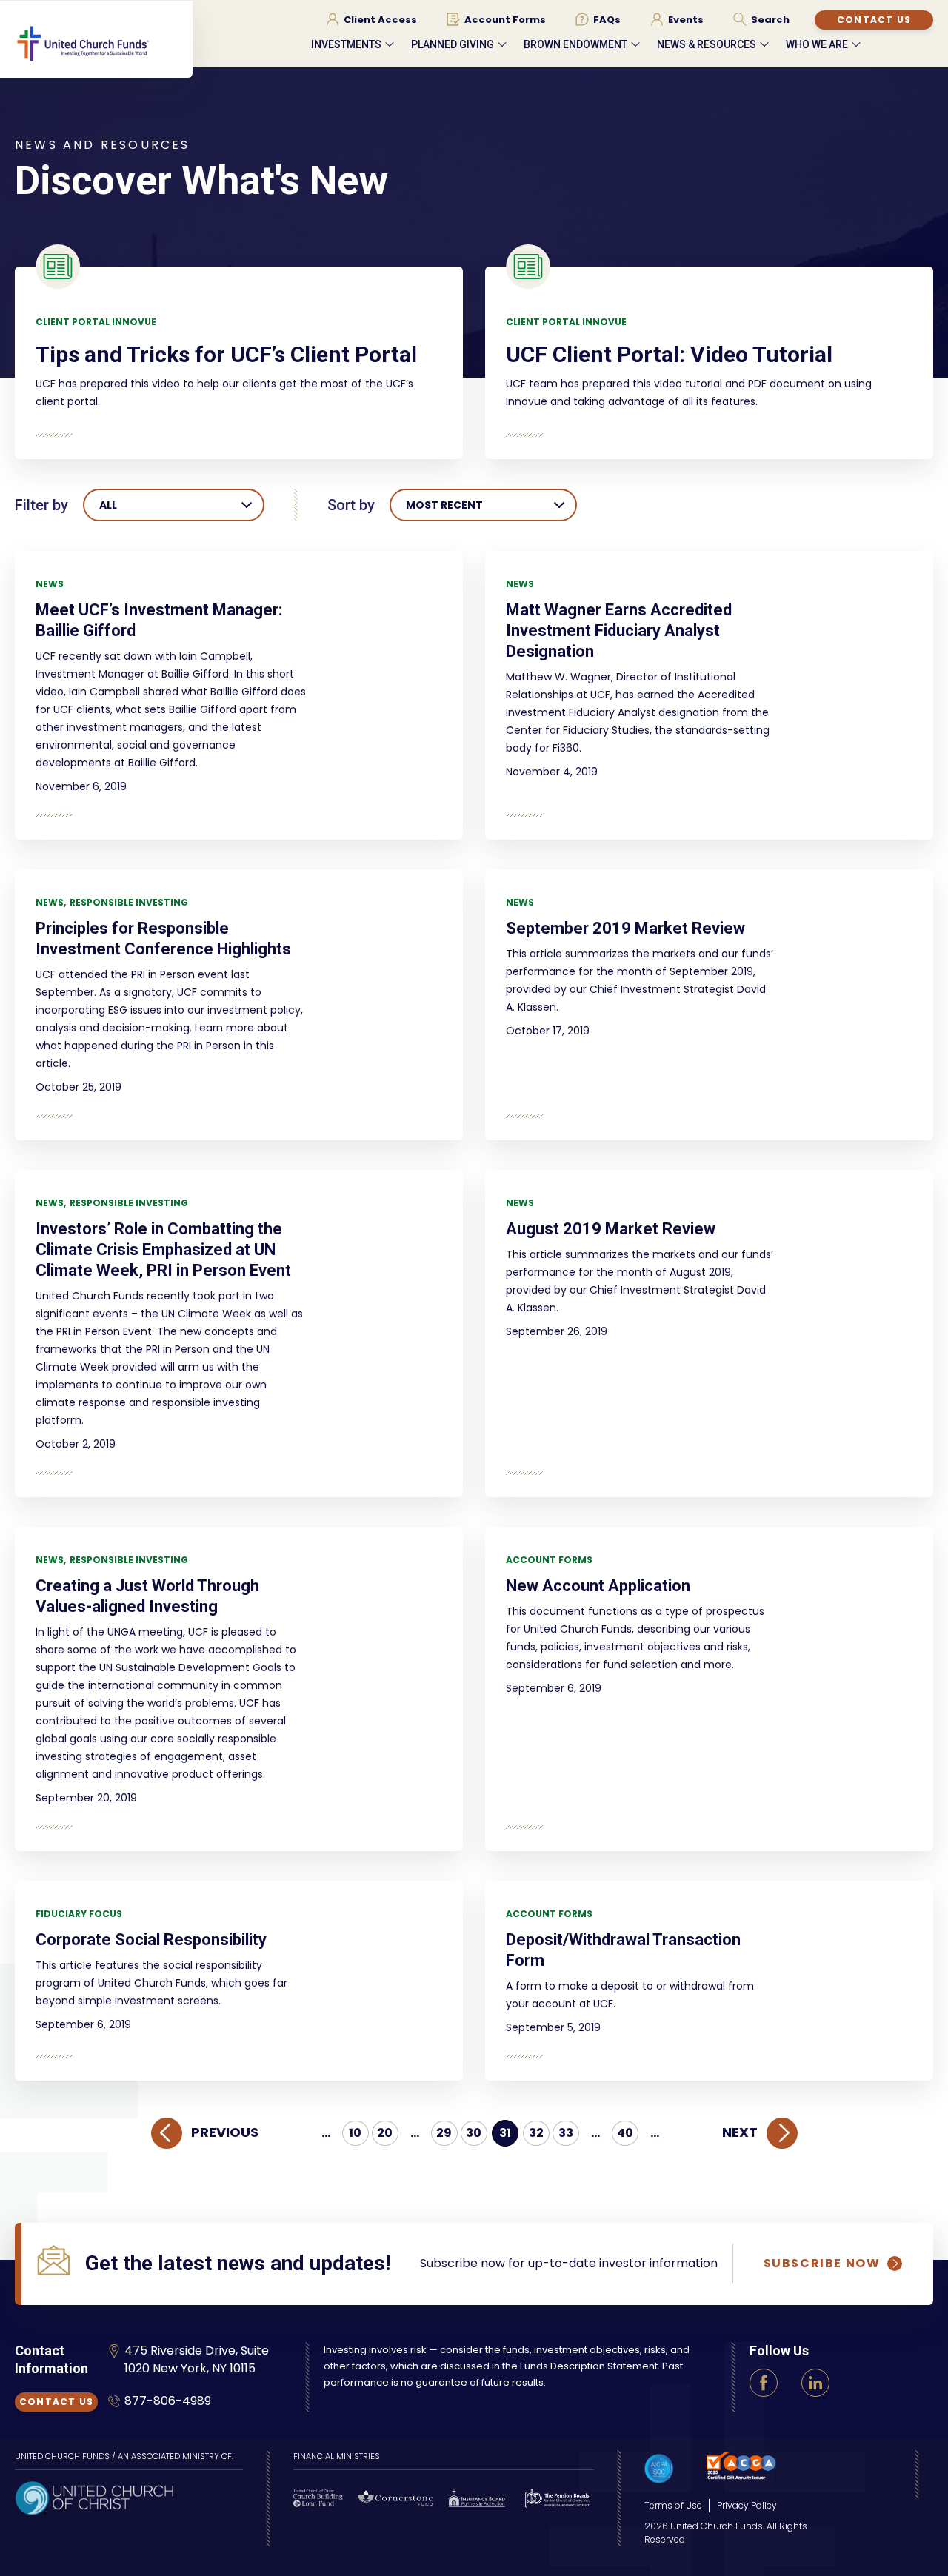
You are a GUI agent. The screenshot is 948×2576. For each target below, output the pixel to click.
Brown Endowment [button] (575, 44)
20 (385, 2133)
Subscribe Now (822, 2264)
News (50, 584)
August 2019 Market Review (611, 1229)
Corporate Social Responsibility (151, 1940)
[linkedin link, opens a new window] (815, 2383)
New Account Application (598, 1586)
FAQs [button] (607, 20)
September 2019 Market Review (625, 928)
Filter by (41, 505)
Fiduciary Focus (79, 1914)
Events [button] (686, 20)
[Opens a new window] (94, 2496)
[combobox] (174, 505)
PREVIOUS (225, 2132)
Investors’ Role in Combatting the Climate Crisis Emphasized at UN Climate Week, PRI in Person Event (163, 1249)
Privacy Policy (747, 2505)
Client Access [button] (380, 20)
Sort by (351, 505)
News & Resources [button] (707, 44)
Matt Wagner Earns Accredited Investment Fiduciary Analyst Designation (619, 630)
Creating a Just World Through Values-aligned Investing (147, 1596)
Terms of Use (673, 2505)
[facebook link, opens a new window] (764, 2383)
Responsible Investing (129, 902)
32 (536, 2133)
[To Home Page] (104, 56)
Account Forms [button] (505, 20)
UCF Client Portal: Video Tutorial (669, 354)
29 (444, 2133)
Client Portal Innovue (96, 322)
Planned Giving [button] (453, 44)
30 (474, 2133)
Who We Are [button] (817, 44)
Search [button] (770, 20)
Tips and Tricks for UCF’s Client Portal (226, 354)
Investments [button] (346, 44)
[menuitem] (371, 19)
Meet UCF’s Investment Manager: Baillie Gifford (159, 620)
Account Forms (549, 1560)
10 (355, 2133)
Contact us (874, 20)
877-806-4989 (168, 2401)
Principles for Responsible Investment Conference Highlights (163, 939)
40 (625, 2133)
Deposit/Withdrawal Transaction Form (623, 1950)
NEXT (740, 2132)
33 (566, 2133)
